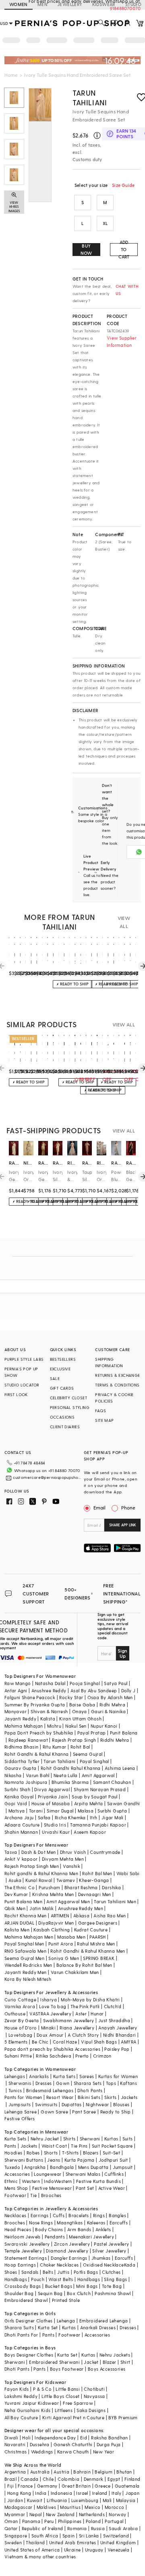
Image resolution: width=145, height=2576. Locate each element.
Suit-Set (111, 2153)
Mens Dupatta (93, 2167)
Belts (48, 2272)
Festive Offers (20, 2118)
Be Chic (40, 2042)
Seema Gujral (88, 1754)
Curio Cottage (20, 2000)
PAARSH (97, 1937)
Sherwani (90, 2139)
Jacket (91, 2362)
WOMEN (19, 4)
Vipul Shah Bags (99, 2042)
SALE (55, 1378)
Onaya (80, 1711)
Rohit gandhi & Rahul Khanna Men (41, 1873)
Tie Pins (79, 2146)
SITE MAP (104, 1420)
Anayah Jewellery (118, 2028)
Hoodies (13, 2153)
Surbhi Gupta (112, 1811)
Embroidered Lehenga (104, 2321)
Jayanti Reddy (20, 1719)
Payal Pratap (92, 1733)
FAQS (100, 1411)
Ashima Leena (120, 1768)
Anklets (103, 2229)
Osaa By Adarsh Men (110, 1697)
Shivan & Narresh (49, 1711)
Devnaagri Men (95, 1894)
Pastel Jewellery (111, 2244)
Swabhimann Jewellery (69, 2020)
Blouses (121, 2104)
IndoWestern (58, 2181)
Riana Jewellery (77, 2028)
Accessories (17, 2174)
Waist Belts (61, 2279)
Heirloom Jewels (23, 2237)
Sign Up (122, 1653)
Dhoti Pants (90, 2090)
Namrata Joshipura (26, 1782)
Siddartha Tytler (22, 1761)
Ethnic (11, 2181)
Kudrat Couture (91, 1930)
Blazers (91, 2153)
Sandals (30, 2272)
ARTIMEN (60, 1916)
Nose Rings (41, 2223)
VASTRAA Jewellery (50, 2014)
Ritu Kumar (55, 1747)
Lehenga (66, 2321)
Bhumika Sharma (70, 1782)
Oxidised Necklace (104, 2265)
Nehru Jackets (115, 2355)
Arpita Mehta (89, 1803)
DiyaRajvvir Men (56, 1923)
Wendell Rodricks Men (28, 1965)
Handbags (16, 2279)
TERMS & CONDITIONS (117, 1385)
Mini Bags (87, 2286)
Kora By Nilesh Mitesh (28, 1979)
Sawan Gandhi (124, 1803)
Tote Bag (112, 2286)
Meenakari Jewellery (91, 2237)
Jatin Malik (41, 1908)
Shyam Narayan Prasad (100, 1789)
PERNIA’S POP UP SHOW (21, 1372)
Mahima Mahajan (24, 1726)
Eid (84, 2438)
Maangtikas (70, 2223)
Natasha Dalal (50, 1683)
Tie (33, 2195)
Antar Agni (16, 1690)
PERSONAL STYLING (70, 1407)
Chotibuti (94, 2389)
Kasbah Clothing (52, 1930)
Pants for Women (23, 2097)
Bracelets (79, 2215)
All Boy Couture (21, 2417)
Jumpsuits (20, 2104)
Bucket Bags (59, 2286)
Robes (33, 2153)
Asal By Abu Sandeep (94, 1690)
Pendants (55, 2237)
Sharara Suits (19, 2327)
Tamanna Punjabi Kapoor (98, 1825)
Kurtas (111, 2139)
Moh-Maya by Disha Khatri (90, 2000)
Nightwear (97, 2104)
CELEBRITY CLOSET (68, 1398)
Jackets (129, 2097)
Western (31, 2181)
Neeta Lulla (65, 1775)
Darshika (111, 1887)
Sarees (87, 2076)
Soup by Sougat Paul (95, 1797)
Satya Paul (116, 1683)
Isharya (49, 2000)
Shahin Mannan (21, 1832)
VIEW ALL (124, 922)
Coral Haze (65, 2042)
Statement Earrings (26, 2258)
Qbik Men (15, 1908)
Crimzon (102, 2056)
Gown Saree (54, 2112)
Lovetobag (21, 2035)
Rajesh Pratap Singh (74, 1740)
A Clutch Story (83, 2035)
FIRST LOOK (16, 1394)
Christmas (16, 2452)
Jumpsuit (123, 2167)
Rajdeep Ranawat (28, 1740)
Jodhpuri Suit (113, 2160)
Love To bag (53, 2006)
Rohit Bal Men (97, 1873)
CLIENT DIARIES (65, 1427)
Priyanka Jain (53, 1797)
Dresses (44, 2083)
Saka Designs (91, 2410)
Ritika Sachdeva (54, 2056)
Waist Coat (54, 2146)
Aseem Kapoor (90, 1832)
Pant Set (85, 2188)
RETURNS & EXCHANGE (117, 1375)
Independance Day (55, 2438)
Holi (26, 2438)
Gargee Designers (98, 1923)
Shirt (125, 2362)
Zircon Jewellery (72, 2244)
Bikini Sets (89, 2097)
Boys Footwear (67, 2369)
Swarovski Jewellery (27, 2244)
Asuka (15, 1880)
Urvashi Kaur (56, 1832)
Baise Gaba (82, 1705)
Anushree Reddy (49, 1690)
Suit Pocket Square (112, 2146)
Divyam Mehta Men (63, 1859)
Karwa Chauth (73, 2452)
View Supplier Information (122, 341)
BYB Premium (123, 2417)
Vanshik (71, 1866)
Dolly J (128, 1690)
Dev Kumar (16, 1894)
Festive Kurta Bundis (98, 2181)
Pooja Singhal (85, 1683)
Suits (128, 2139)
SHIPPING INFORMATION (109, 1362)
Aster (81, 2014)
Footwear (15, 2195)
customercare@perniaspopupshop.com (47, 1477)
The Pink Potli (85, 2006)
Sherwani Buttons (24, 2160)
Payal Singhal (94, 1761)
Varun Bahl (38, 1775)
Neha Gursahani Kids (28, 2410)
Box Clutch (79, 2293)
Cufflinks (114, 2174)
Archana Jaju (19, 1817)
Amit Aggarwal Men (68, 1901)
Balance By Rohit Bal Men (84, 1965)
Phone (128, 1507)
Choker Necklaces (59, 2265)
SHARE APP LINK (123, 1525)
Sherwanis (20, 2083)
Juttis (63, 2272)
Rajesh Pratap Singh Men (32, 1866)
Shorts (51, 2153)
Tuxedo (12, 2167)
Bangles (117, 2215)
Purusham (49, 1887)
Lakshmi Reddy (21, 2396)
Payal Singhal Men (24, 1944)
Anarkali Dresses (98, 2327)
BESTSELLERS (63, 1359)
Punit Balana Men (23, 1901)
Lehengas (15, 2076)
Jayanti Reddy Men (26, 1972)
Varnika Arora (20, 2006)
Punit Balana (124, 1733)
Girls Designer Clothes (29, 2321)
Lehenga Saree (21, 2112)
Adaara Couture (22, 1825)
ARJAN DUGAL (19, 1923)
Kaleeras (96, 2223)
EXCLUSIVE (60, 1369)
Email (99, 1507)
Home (11, 75)
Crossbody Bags (23, 2286)
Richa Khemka (70, 1817)
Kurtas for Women (118, 2076)
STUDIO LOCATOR (22, 1385)
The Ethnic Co (20, 1887)
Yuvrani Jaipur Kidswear (32, 2403)
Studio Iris (55, 1825)
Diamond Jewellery (67, 2251)
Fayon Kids (17, 2389)
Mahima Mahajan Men (29, 1937)
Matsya (17, 1811)
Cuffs (59, 2215)
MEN (42, 4)
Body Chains (49, 2229)
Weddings (42, 2452)
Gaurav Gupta (21, 1768)
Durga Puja (109, 2444)
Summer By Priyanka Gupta (35, 1705)
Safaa (44, 1817)
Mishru (54, 1726)
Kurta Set (48, 2327)
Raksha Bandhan (110, 2438)
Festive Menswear (52, 2188)
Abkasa (81, 1916)
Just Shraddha (114, 2020)
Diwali (11, 2438)
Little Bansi (68, 2389)
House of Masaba (51, 1803)
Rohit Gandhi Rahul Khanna (71, 1768)
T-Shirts (70, 2153)
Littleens (64, 2410)
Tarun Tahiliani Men (115, 1901)
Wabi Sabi (128, 1873)
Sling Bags (115, 2279)
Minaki (48, 2028)
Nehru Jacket (45, 2139)
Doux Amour (50, 2035)
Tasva (11, 1852)
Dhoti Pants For (21, 2335)
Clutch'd (113, 2006)
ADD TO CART (124, 250)
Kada (130, 2265)
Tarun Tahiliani (90, 97)
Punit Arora (61, 1944)
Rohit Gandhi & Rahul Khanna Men (88, 1951)
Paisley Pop (117, 2049)
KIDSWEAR (104, 4)
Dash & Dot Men (39, 1852)
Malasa (86, 1811)
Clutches (111, 2272)
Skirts (110, 2097)
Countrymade (105, 1852)
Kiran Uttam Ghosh (80, 1719)
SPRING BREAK (99, 1958)
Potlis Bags (86, 2272)
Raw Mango (18, 1683)
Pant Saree (84, 2112)
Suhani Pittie (18, 2056)
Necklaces (16, 2215)
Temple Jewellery (23, 2251)
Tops (111, 2083)
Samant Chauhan (112, 1782)
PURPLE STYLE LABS (24, 1359)
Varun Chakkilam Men (75, 1972)
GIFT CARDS (62, 1388)
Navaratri (15, 2444)
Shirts (69, 2139)
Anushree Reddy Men (81, 1908)
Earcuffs (119, 2223)
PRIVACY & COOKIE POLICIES (114, 1398)
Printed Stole (66, 2300)
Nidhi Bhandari (120, 2035)
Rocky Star (71, 1697)
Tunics (15, 2090)
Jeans (54, 2160)
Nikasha (13, 1775)
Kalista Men (17, 1930)
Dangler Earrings (69, 2258)
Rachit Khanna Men (26, 1916)
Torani (36, 1811)
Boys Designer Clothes (29, 2355)
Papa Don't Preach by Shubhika (39, 1733)
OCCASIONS (62, 1417)
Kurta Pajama (80, 2160)
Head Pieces (18, 2229)
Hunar (97, 2014)
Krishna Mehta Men (53, 1894)
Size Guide (123, 185)
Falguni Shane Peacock (30, 1697)
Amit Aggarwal (98, 1775)
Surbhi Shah (17, 1789)
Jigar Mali (113, 1817)
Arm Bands (79, 2229)
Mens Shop (16, 2188)
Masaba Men (71, 1937)
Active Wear (112, 2188)
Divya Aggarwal (52, 1789)
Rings (99, 2215)
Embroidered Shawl (26, 2300)
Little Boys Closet (60, 2396)
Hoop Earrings (20, 2265)
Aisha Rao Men (110, 1916)
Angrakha (35, 2167)
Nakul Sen (76, 1726)
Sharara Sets (88, 2083)
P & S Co (42, 2389)
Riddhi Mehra (115, 1740)
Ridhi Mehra (112, 1705)
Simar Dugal (60, 1811)
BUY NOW (86, 249)
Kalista (48, 1719)
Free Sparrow (78, 2403)
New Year (104, 2452)
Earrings (40, 2215)
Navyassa (94, 2396)
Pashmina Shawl (113, 2293)
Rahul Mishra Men (96, 1944)
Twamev (66, 1880)
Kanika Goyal (19, 1797)
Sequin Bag (50, 2293)
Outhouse (15, 2014)
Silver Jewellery (109, 2251)
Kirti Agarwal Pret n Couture (73, 2417)
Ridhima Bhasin (22, 1747)
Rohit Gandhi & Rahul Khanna (37, 1754)
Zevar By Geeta (22, 2020)
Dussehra (40, 2444)
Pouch (38, 2279)
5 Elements (16, 2042)
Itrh (94, 1817)
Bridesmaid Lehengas (50, 2090)
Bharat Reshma (81, 1887)
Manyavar (16, 1711)
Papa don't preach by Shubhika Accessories (52, 2049)
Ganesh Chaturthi (73, 2444)
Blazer (109, 2362)
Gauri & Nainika (108, 1711)
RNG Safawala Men (25, 1951)
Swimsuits (46, 2104)
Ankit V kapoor (21, 1859)
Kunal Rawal (39, 1880)
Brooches (51, 2195)
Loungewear (48, 2174)
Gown (63, 2083)
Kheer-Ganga (94, 1880)
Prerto (82, 2056)
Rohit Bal (80, 1747)
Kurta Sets (64, 2076)
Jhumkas (101, 2258)
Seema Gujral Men (24, 1958)
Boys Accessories (107, 2369)
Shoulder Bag (19, 2293)
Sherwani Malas (83, 2174)
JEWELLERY (70, 4)
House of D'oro (21, 2028)
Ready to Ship (116, 2112)
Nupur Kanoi (104, 1726)
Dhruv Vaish (73, 1852)
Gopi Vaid (16, 1803)
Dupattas (72, 2104)
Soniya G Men (64, 1958)
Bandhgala (62, 2167)
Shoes (11, 2272)
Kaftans (128, 2083)
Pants (10, 2146)
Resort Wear (60, 2097)
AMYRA (128, 2042)
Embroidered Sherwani (54, 2362)
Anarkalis (39, 2076)
